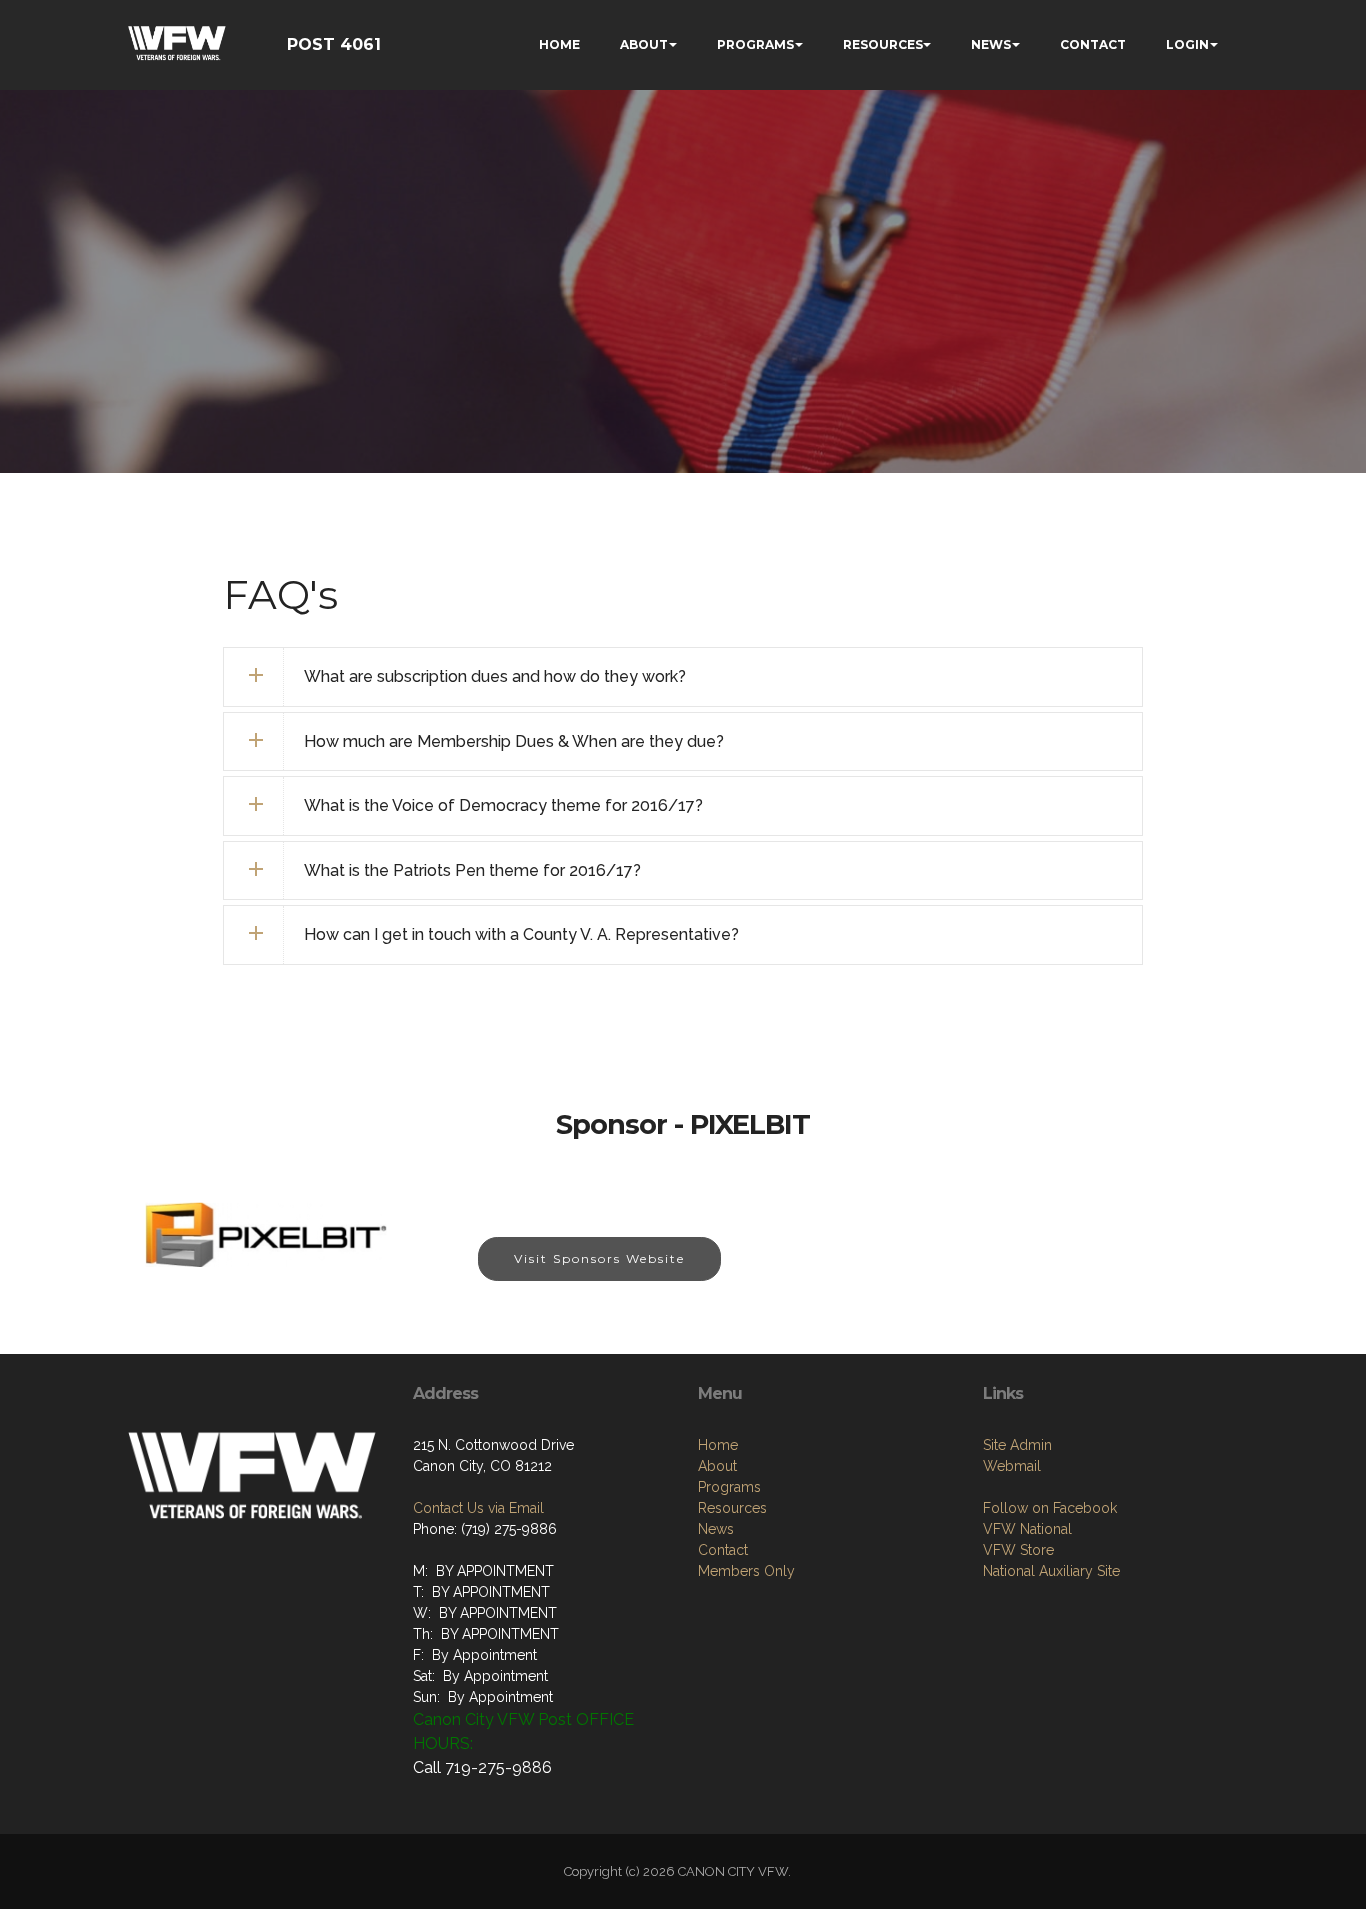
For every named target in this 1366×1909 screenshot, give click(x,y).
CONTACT (1093, 44)
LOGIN (1187, 44)
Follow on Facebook (1050, 1508)
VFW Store (1018, 1550)
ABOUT (644, 44)
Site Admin (1017, 1445)
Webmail (1012, 1466)
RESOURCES (883, 44)
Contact (723, 1550)
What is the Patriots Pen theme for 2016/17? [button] (472, 870)
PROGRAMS (755, 44)
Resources (732, 1508)
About (717, 1466)
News (716, 1529)
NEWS (991, 44)
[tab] (683, 677)
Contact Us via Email (478, 1508)
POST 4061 (334, 44)
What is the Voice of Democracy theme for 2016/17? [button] (503, 805)
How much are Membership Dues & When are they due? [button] (514, 741)
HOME (559, 44)
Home (718, 1445)
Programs (729, 1487)
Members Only (746, 1571)
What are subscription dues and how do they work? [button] (495, 676)
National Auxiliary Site (1051, 1571)
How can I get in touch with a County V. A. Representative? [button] (521, 934)
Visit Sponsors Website (599, 1258)
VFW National (1027, 1529)
